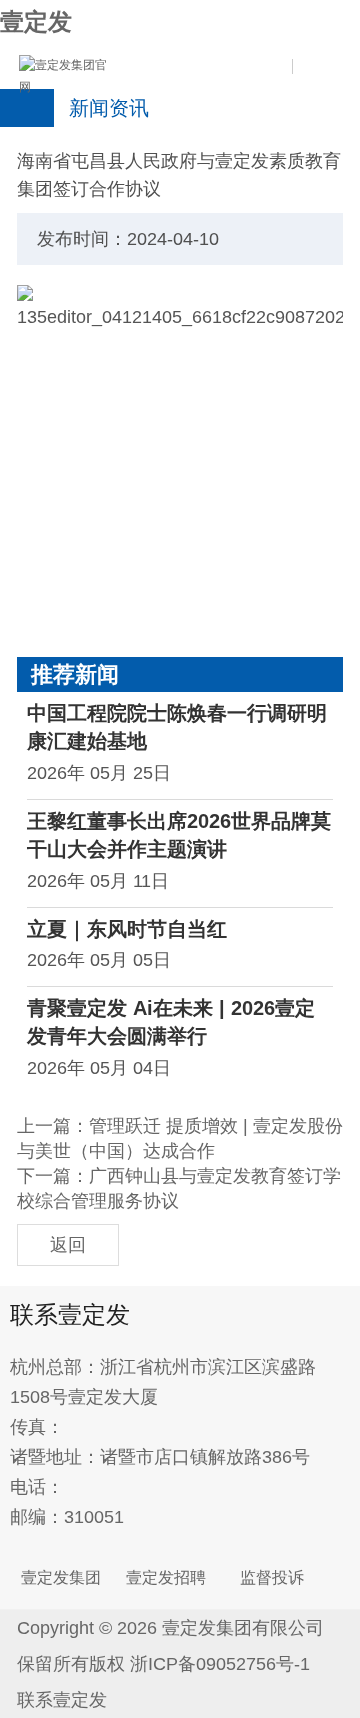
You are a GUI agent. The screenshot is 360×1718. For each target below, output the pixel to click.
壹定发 (36, 21)
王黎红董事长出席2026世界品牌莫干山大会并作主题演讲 (179, 835)
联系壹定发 (62, 1700)
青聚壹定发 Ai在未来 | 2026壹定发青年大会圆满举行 (171, 1022)
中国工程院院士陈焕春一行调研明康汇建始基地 (177, 727)
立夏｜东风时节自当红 (127, 929)
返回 (68, 1245)
